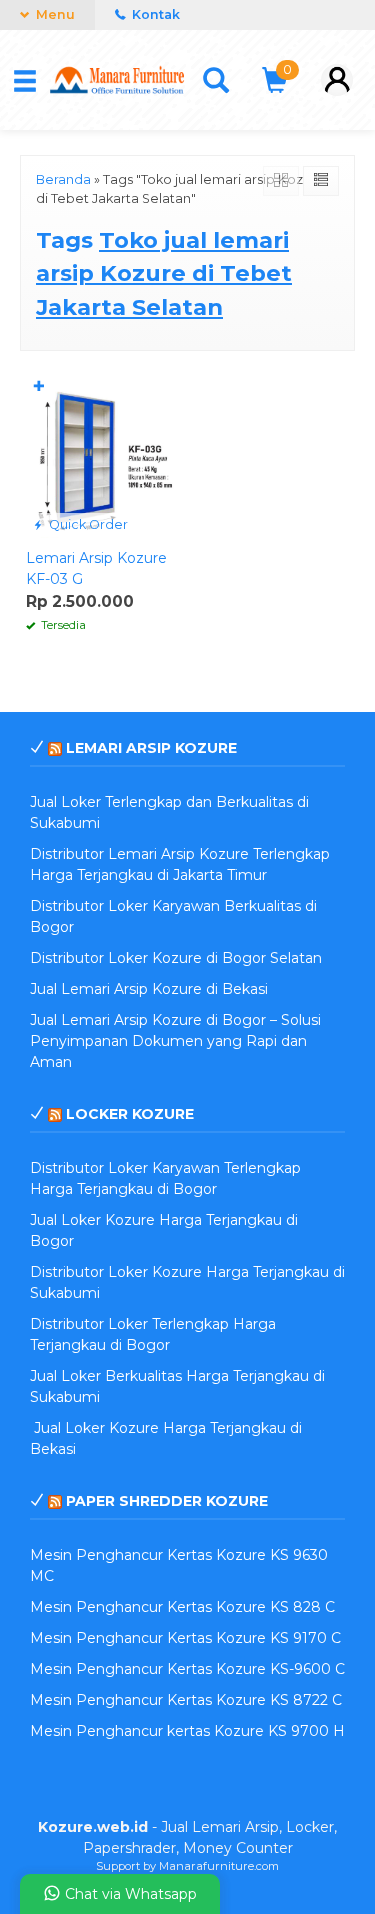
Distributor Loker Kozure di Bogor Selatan (176, 958)
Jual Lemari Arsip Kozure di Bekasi (149, 989)
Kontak (154, 14)
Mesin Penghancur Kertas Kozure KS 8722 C (186, 1700)
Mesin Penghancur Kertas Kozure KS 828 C (182, 1607)
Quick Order (87, 524)
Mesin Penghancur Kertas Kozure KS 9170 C (185, 1638)
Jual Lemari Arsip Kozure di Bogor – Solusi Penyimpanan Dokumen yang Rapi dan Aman (175, 1041)
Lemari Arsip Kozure (151, 748)
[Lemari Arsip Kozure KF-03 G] (103, 454)
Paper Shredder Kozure (167, 1501)
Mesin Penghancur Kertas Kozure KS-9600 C (187, 1669)
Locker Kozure (130, 1114)
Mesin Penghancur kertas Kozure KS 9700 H (187, 1731)
